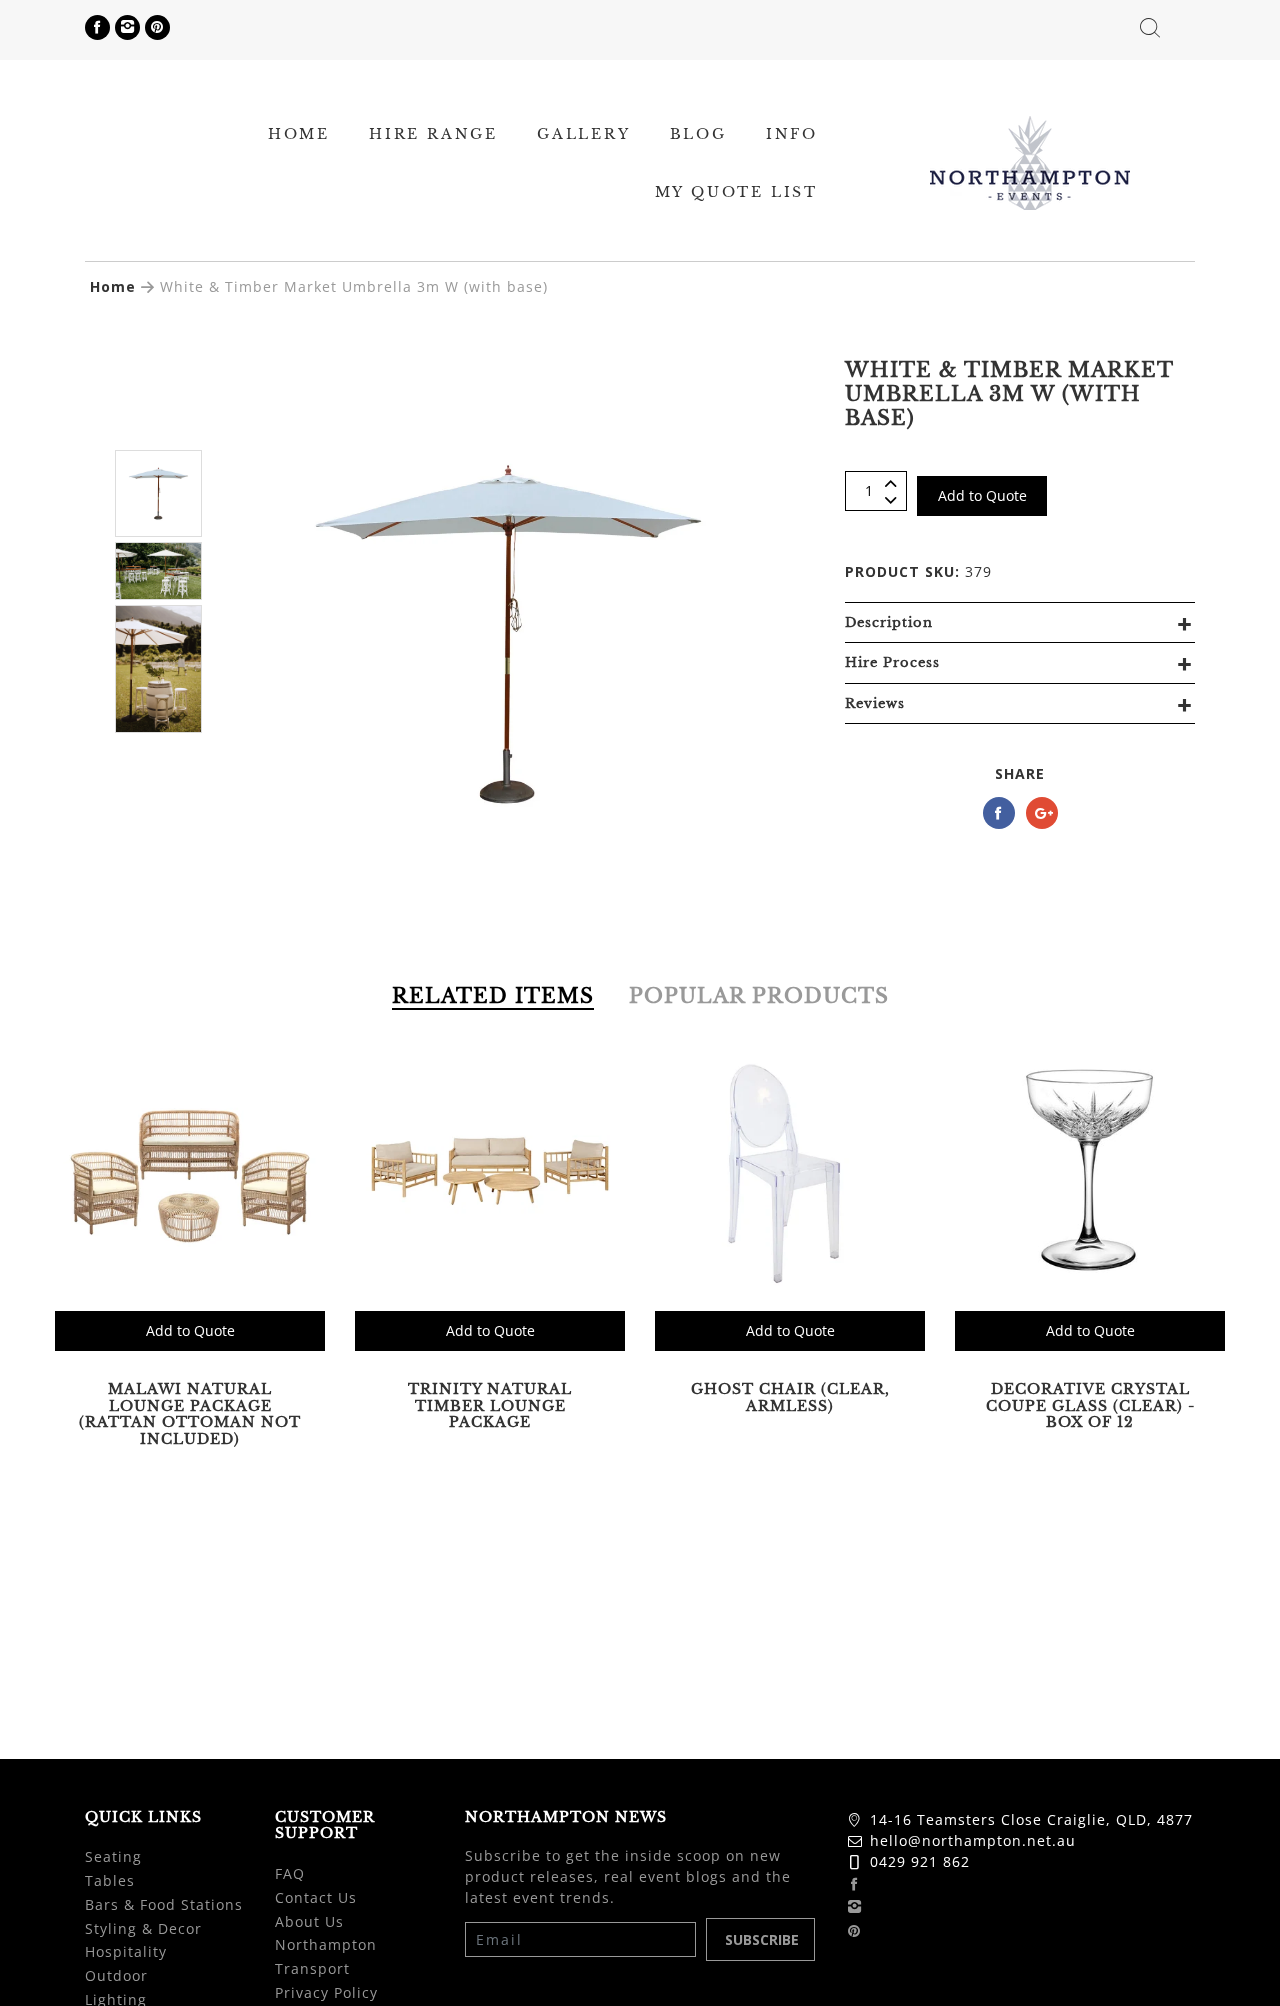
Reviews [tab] (875, 703)
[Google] (1042, 813)
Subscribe (762, 1939)
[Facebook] (97, 27)
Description (889, 622)
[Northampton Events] (1030, 160)
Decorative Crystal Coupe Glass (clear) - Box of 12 (1090, 1406)
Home (113, 286)
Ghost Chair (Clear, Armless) (790, 1397)
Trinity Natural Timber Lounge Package (490, 1406)
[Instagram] (127, 27)
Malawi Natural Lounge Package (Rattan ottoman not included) (190, 1414)
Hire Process (892, 662)
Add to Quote (982, 495)
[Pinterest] (157, 27)
